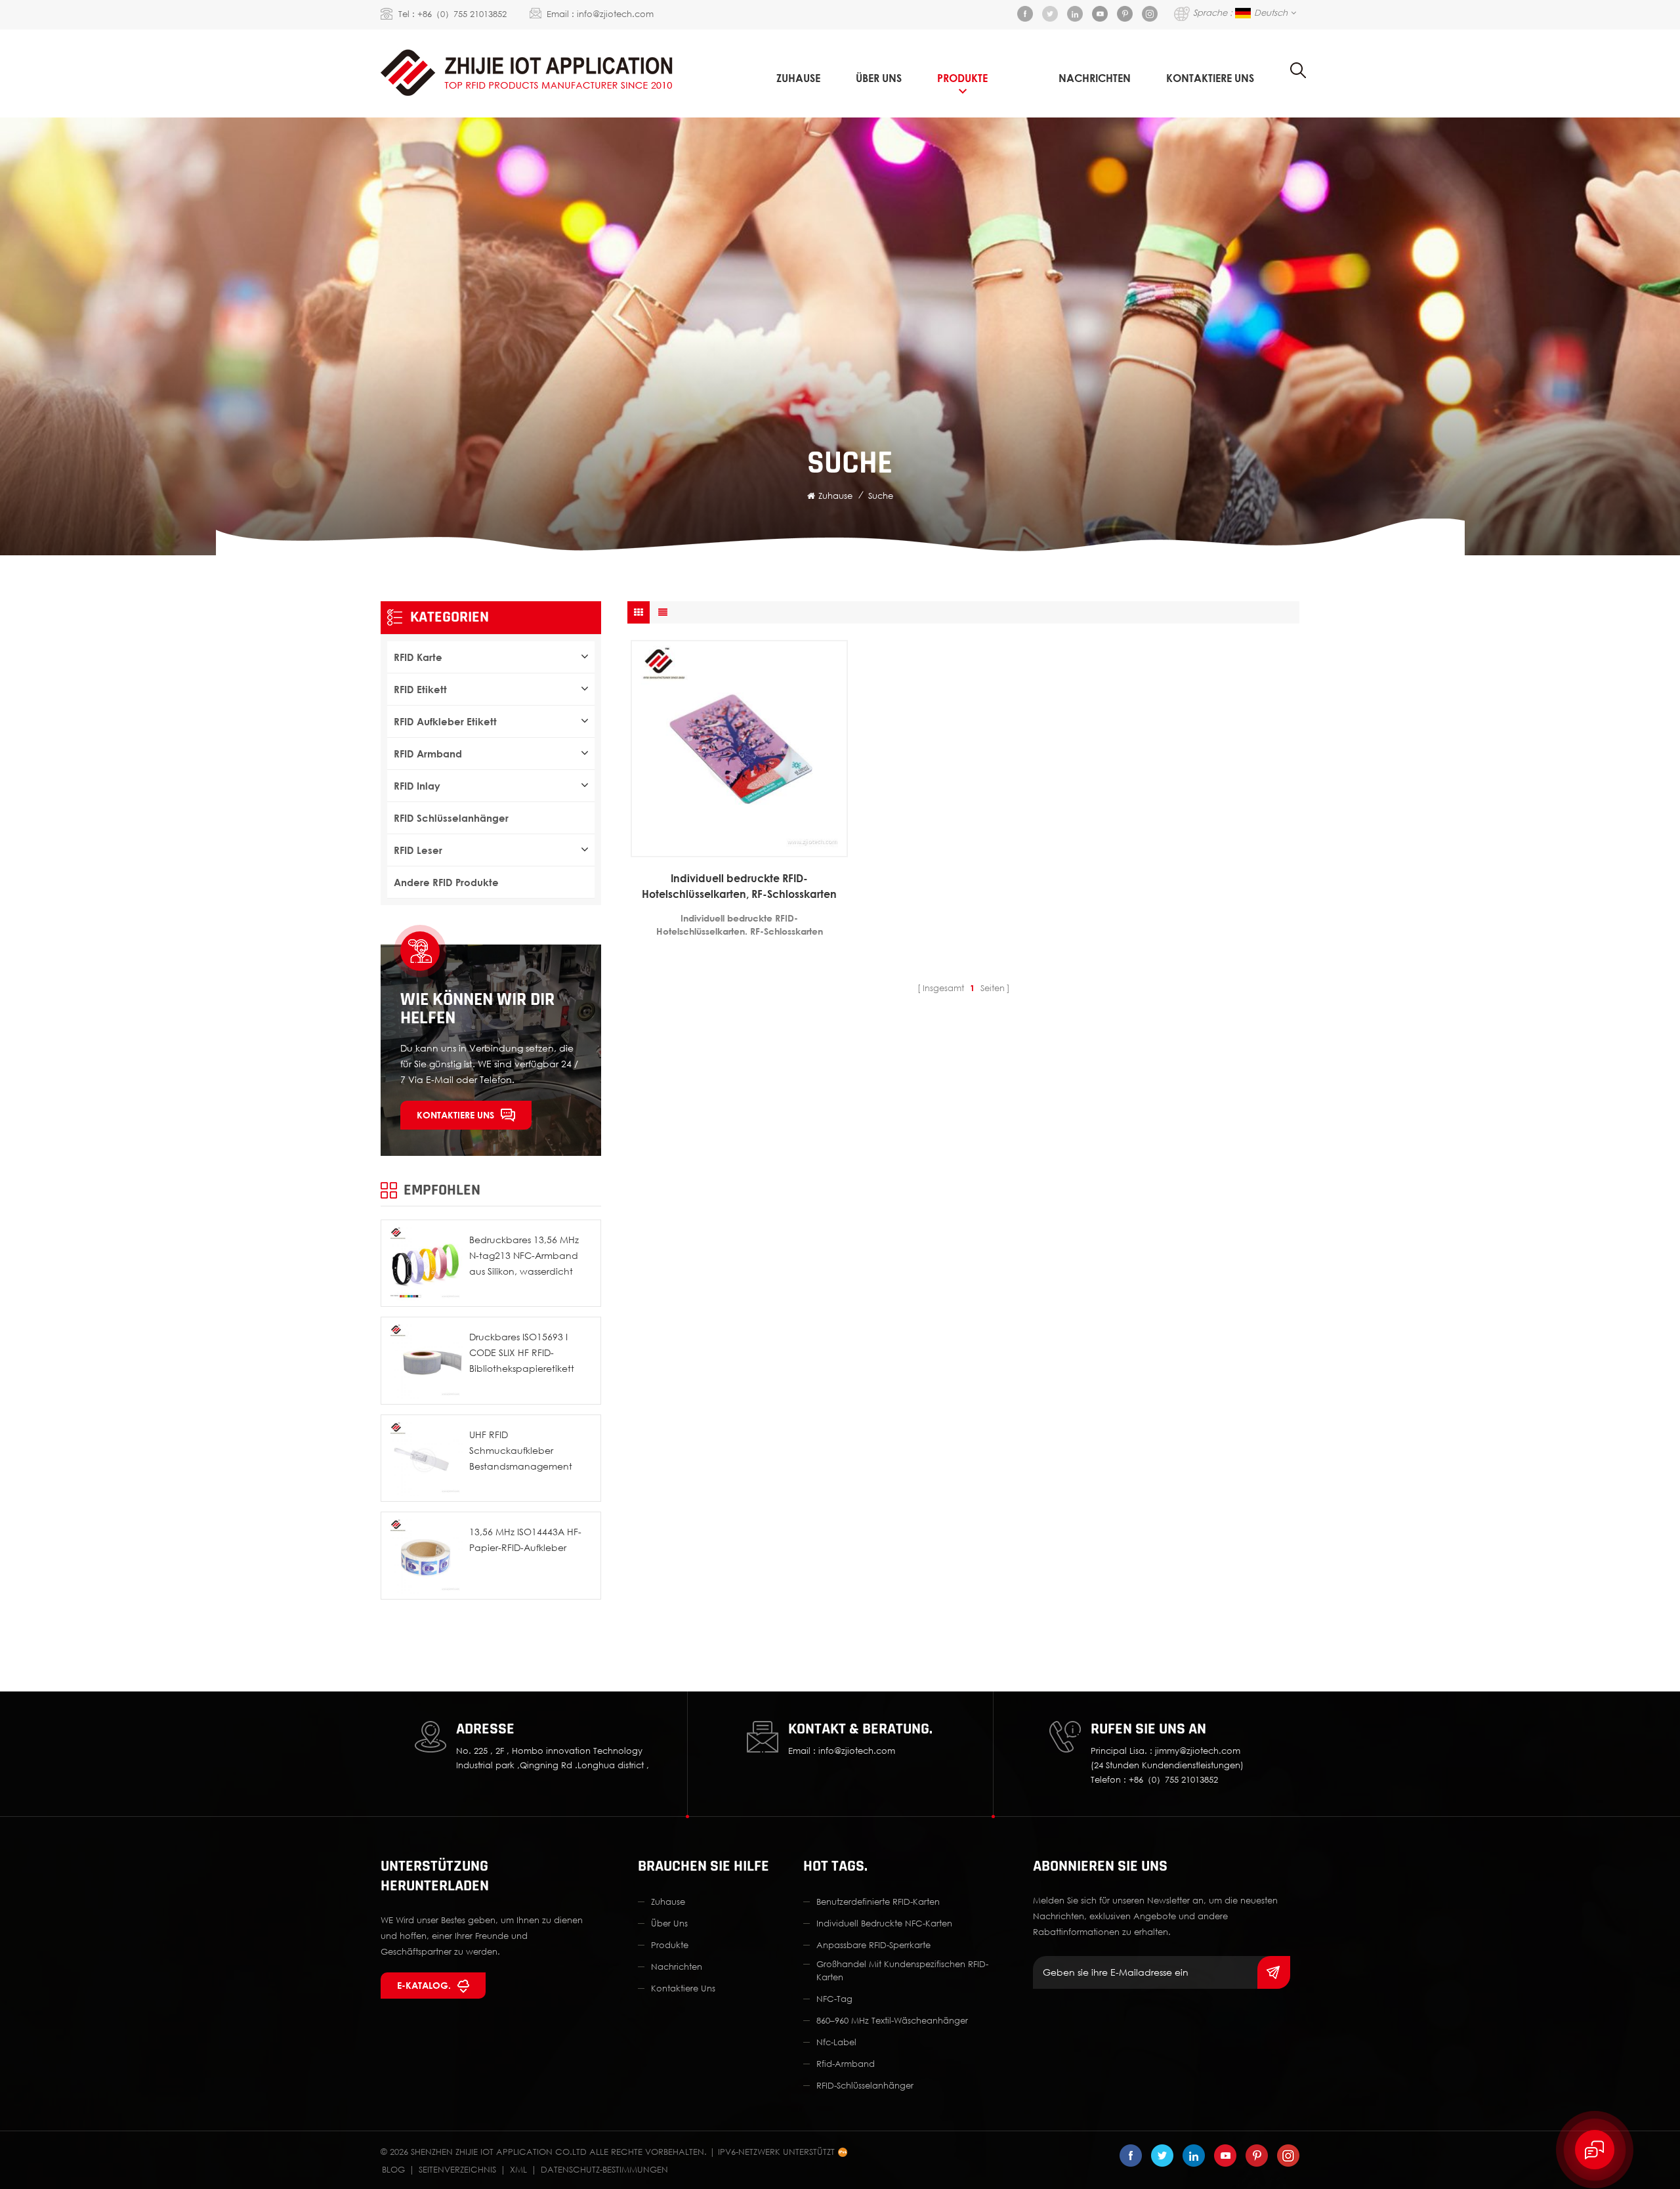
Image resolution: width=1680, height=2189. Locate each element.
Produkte (962, 78)
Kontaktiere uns (455, 1115)
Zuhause (798, 78)
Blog (393, 2169)
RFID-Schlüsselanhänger (865, 2085)
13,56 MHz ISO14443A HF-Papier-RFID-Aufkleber (525, 1540)
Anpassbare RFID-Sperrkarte (873, 1945)
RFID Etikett (420, 689)
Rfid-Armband (846, 2064)
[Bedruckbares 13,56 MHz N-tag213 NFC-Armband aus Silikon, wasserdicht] (425, 1264)
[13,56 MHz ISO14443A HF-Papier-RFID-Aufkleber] (425, 1556)
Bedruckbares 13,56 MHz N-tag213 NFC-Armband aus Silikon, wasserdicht (524, 1255)
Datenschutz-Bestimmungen (604, 2169)
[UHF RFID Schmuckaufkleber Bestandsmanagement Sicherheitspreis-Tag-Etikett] (425, 1458)
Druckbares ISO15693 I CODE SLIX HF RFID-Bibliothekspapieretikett (522, 1352)
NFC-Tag (834, 1999)
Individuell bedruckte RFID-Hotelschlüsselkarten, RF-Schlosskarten (739, 886)
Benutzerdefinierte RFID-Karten (878, 1902)
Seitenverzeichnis (457, 2169)
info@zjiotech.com (615, 14)
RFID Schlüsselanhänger (451, 818)
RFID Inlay (417, 786)
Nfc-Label (836, 2042)
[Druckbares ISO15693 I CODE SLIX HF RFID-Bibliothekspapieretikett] (425, 1361)
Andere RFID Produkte (446, 882)
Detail (733, 847)
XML (518, 2169)
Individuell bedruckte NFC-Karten (884, 1923)
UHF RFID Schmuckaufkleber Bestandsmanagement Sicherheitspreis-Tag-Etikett (528, 1452)
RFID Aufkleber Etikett (445, 721)
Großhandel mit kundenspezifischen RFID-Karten (902, 1970)
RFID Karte (418, 657)
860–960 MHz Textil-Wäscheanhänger (892, 2020)
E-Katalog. (424, 1985)
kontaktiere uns (1210, 78)
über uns (879, 78)
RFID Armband (428, 754)
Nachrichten (1095, 78)
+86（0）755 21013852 (462, 14)
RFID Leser (418, 850)
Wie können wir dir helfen (477, 1009)
